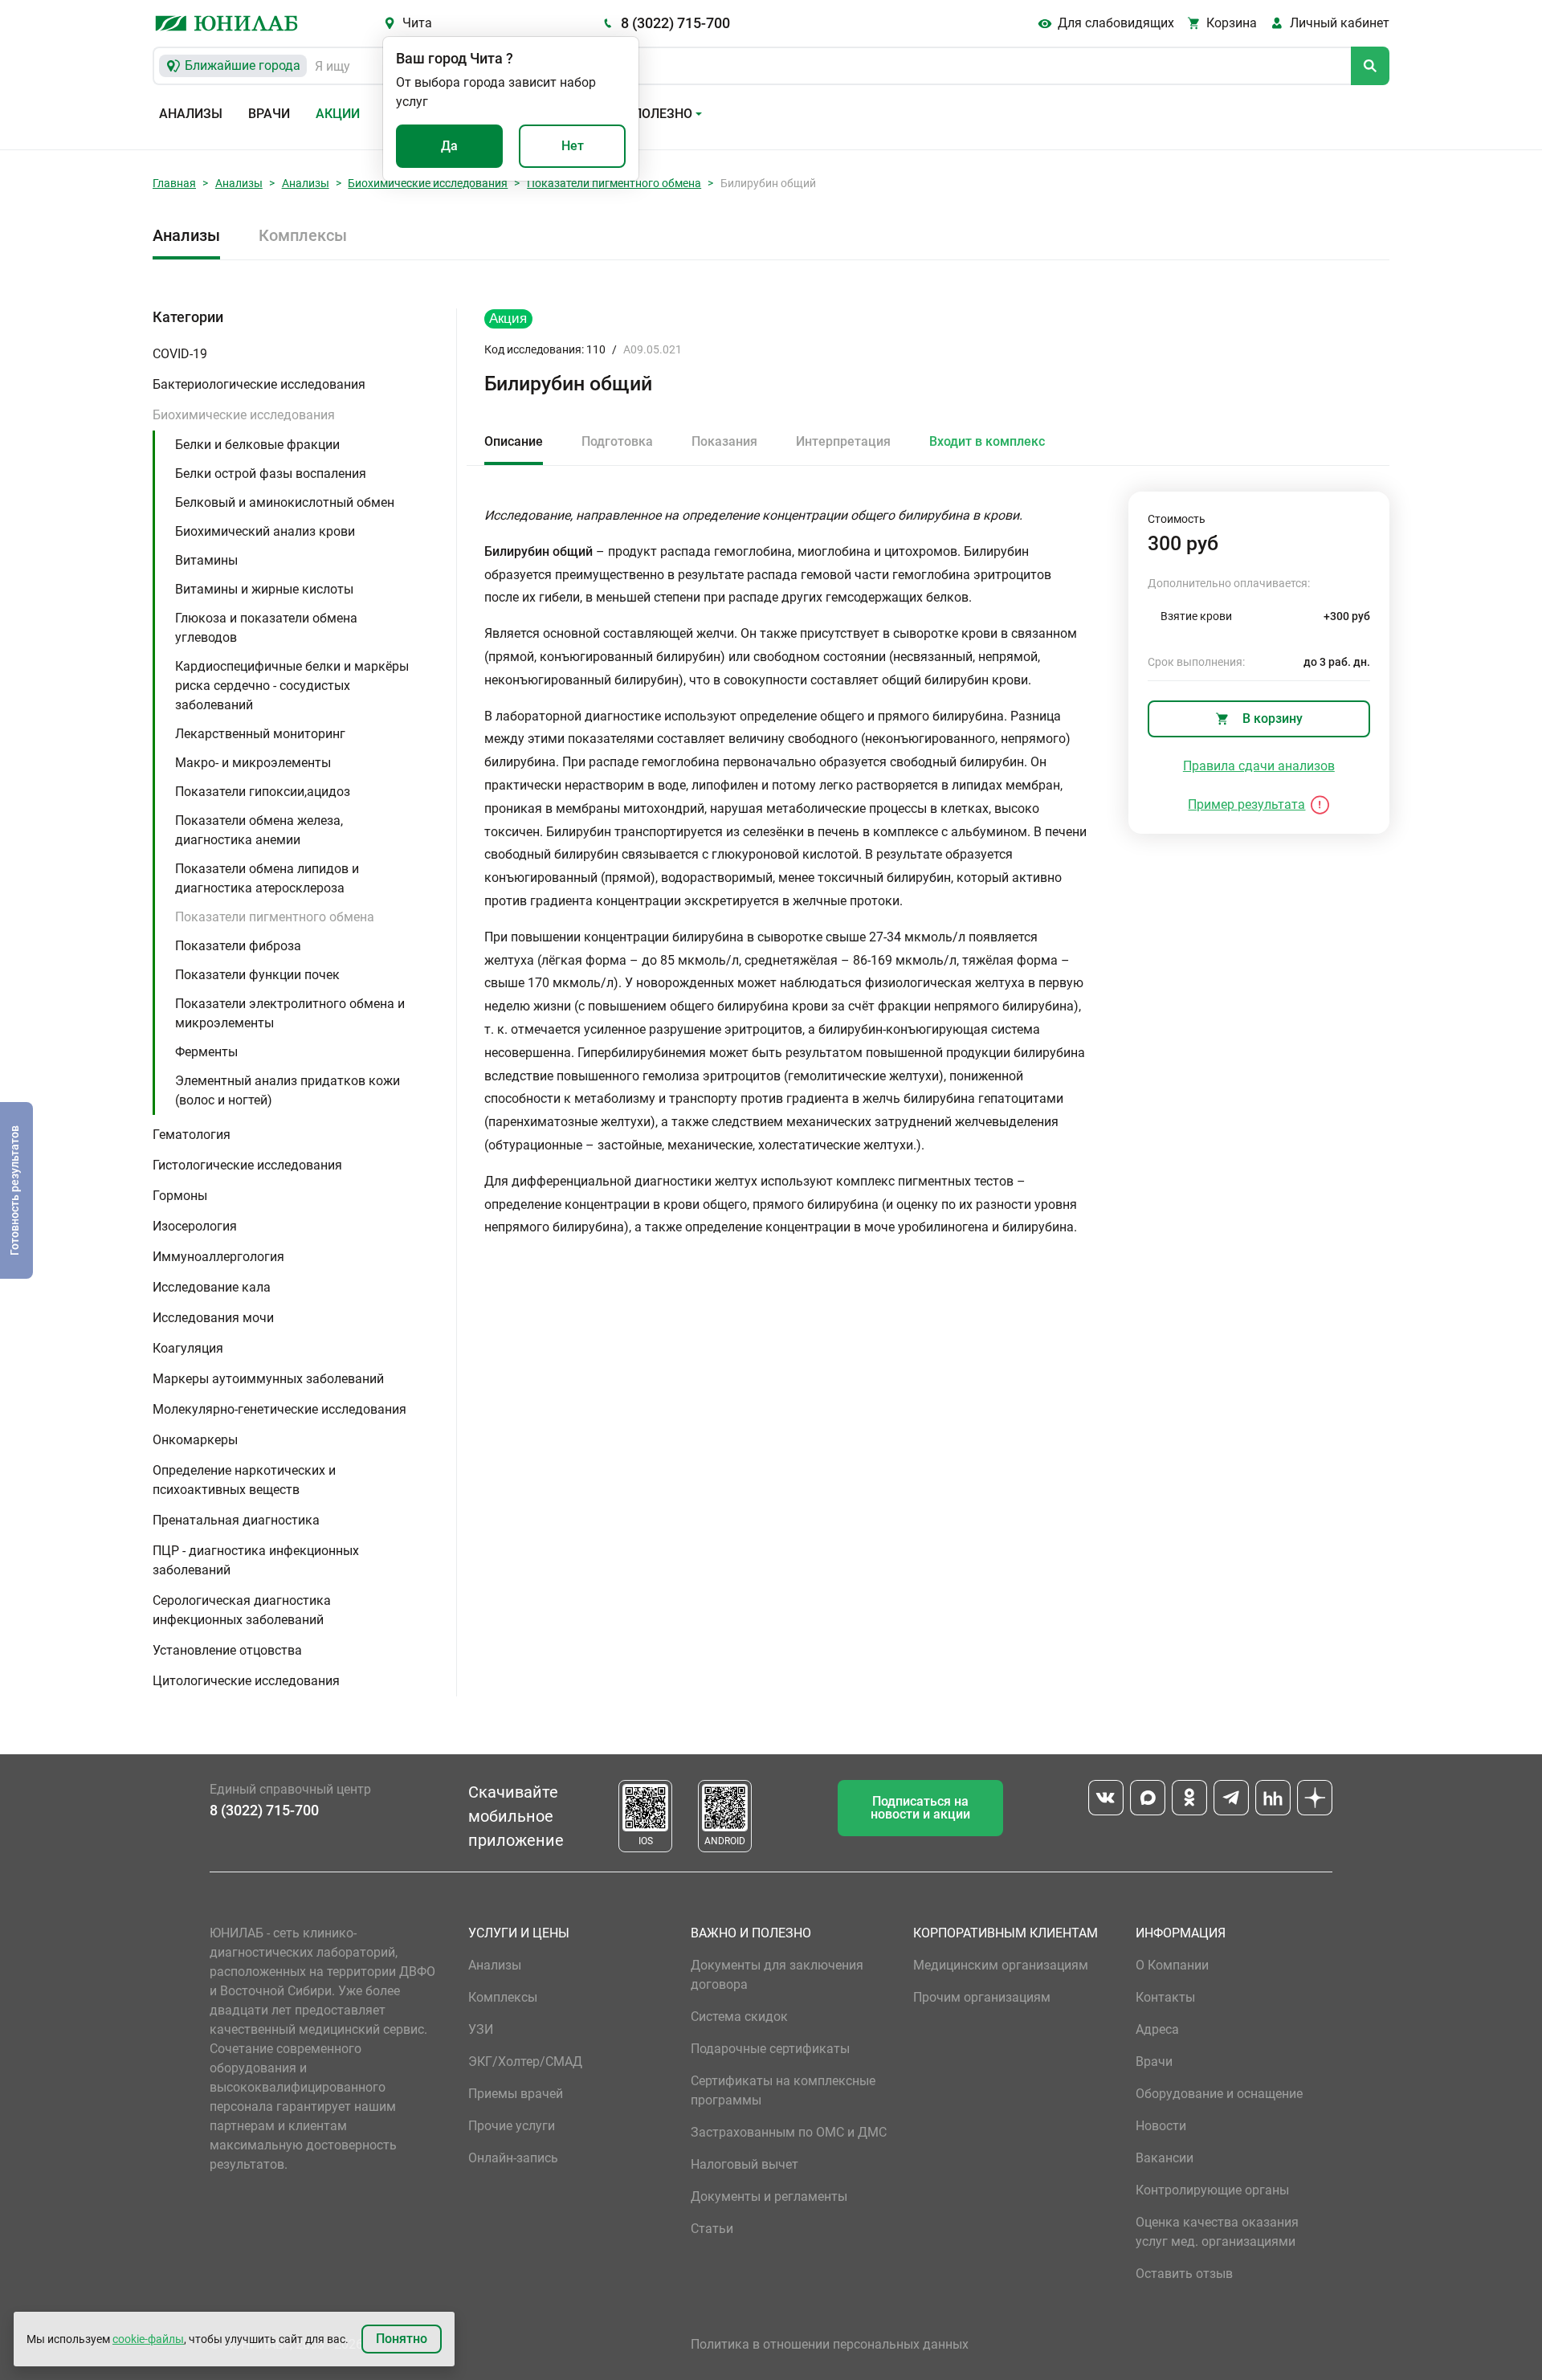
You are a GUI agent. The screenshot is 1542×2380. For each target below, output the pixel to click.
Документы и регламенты (769, 2196)
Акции (338, 114)
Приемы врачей (516, 2094)
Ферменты (206, 1052)
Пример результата (1246, 804)
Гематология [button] (192, 1135)
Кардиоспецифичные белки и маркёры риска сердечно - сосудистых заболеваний (292, 686)
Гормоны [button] (180, 1196)
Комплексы (303, 235)
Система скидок (739, 2017)
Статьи (712, 2229)
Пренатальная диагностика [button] (236, 1520)
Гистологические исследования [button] (247, 1165)
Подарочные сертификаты (770, 2049)
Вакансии (1165, 2158)
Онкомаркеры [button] (195, 1440)
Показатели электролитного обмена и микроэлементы (290, 1013)
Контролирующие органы (1212, 2190)
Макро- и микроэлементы (253, 763)
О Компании (1172, 1965)
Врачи (269, 114)
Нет (573, 146)
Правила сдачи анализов (1259, 766)
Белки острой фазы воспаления (271, 474)
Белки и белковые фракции (257, 445)
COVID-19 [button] (180, 354)
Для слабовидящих (1116, 23)
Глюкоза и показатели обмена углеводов (266, 628)
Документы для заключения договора (777, 1975)
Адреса (1157, 2029)
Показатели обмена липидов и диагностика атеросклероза (267, 878)
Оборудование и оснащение (1219, 2094)
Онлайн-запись (513, 2158)
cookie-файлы (148, 2339)
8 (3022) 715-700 (675, 23)
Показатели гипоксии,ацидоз (263, 792)
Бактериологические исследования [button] (259, 384)
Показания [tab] (724, 441)
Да (449, 146)
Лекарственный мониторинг (260, 734)
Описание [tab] (514, 441)
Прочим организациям (982, 1997)
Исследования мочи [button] (213, 1318)
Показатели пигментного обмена (614, 183)
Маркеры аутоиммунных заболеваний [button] (268, 1379)
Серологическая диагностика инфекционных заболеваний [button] (242, 1610)
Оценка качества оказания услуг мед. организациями (1217, 2232)
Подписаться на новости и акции (920, 1808)
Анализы (191, 114)
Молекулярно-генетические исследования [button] (279, 1409)
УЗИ (481, 2029)
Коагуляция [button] (188, 1348)
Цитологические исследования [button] (246, 1681)
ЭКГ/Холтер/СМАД (525, 2062)
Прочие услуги (512, 2126)
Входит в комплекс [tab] (987, 441)
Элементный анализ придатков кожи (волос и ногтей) (288, 1090)
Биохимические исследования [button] (244, 415)
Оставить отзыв (1184, 2274)
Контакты (1165, 1997)
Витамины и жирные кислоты (264, 589)
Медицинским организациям (1001, 1965)
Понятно (402, 2339)
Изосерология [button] (195, 1226)
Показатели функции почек (257, 975)
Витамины (206, 560)
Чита (417, 23)
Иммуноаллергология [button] (218, 1257)
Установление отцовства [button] (227, 1650)
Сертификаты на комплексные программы (783, 2090)
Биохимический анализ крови (265, 531)
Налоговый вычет (744, 2164)
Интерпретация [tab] (843, 441)
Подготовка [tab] (617, 441)
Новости (1161, 2126)
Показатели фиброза (238, 946)
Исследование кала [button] (212, 1287)
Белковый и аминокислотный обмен (285, 502)
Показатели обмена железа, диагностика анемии (259, 830)
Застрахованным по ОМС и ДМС (789, 2132)
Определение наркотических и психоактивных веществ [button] (244, 1480)
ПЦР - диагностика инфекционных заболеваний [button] (256, 1560)
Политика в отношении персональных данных (830, 2344)
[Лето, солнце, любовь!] (508, 318)
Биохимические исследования (428, 183)
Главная (174, 183)
